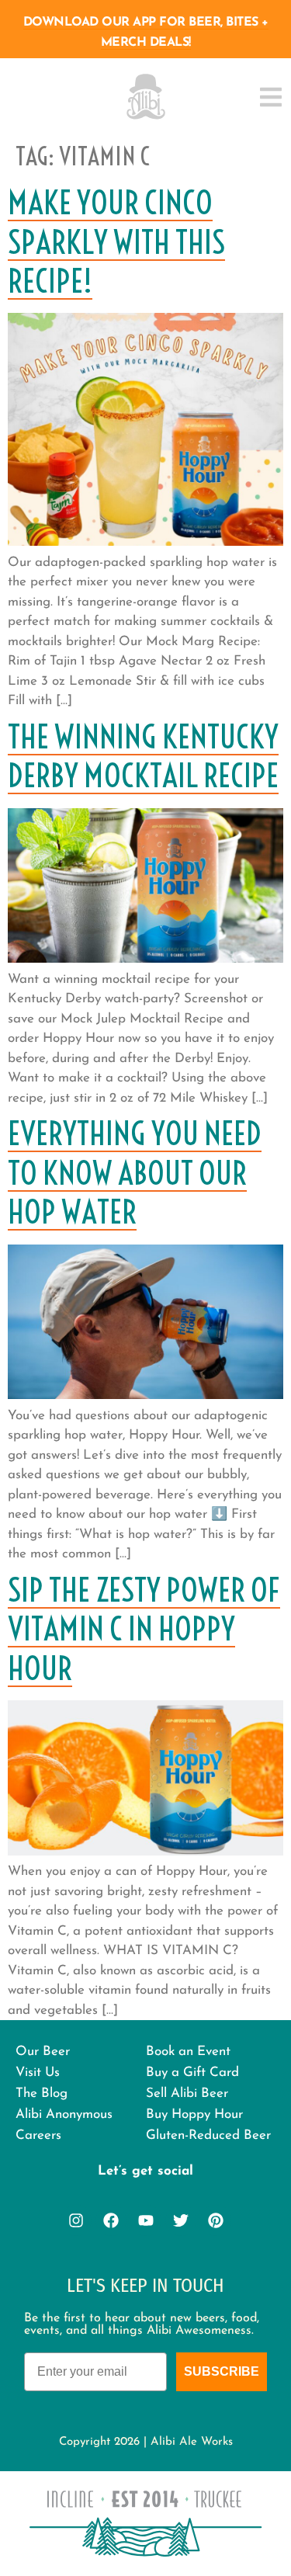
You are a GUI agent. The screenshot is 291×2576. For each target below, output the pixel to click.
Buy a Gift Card (192, 2073)
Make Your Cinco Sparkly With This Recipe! (116, 242)
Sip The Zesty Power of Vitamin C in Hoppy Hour (144, 1629)
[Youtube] (146, 2220)
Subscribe (222, 2371)
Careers (38, 2135)
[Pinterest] (216, 2220)
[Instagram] (76, 2220)
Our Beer (43, 2052)
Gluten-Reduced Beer (208, 2135)
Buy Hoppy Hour (194, 2114)
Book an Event (188, 2052)
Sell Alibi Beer (187, 2093)
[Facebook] (111, 2220)
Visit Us (38, 2073)
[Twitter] (181, 2220)
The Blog (42, 2093)
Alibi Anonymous (64, 2114)
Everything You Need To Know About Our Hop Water (135, 1173)
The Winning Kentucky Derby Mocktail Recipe (143, 756)
